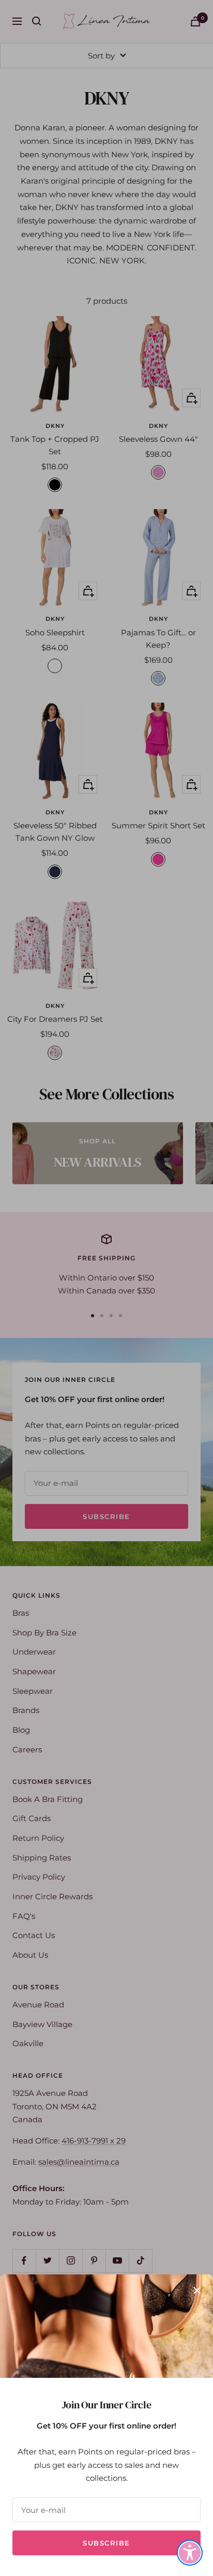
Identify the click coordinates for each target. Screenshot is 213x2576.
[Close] (197, 2290)
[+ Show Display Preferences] (190, 2553)
